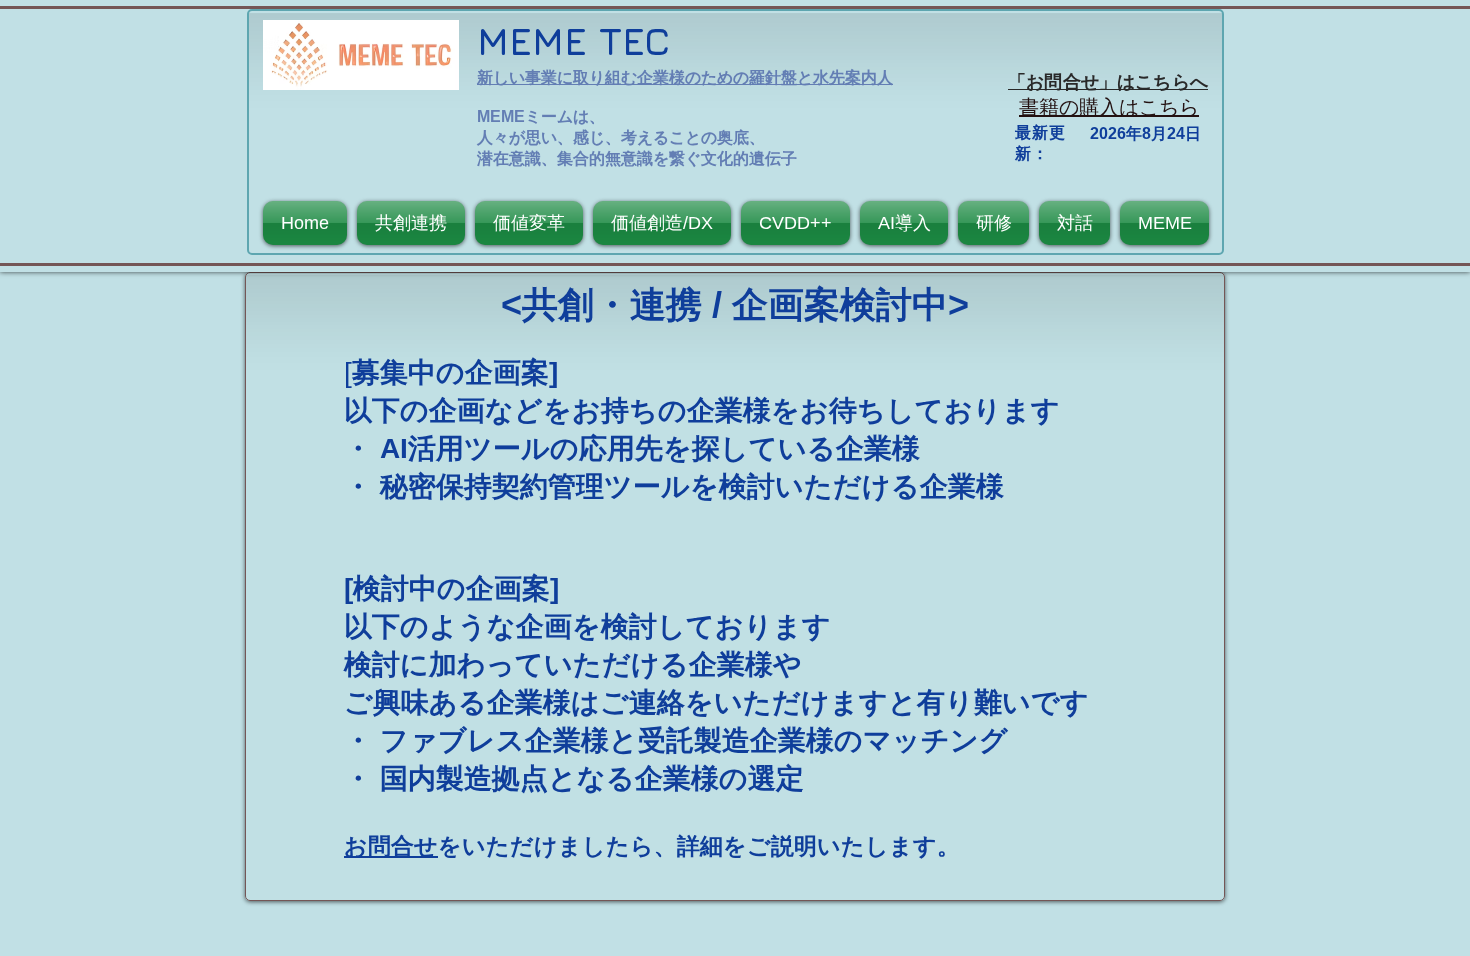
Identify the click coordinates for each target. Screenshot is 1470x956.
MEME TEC (573, 40)
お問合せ (391, 846)
